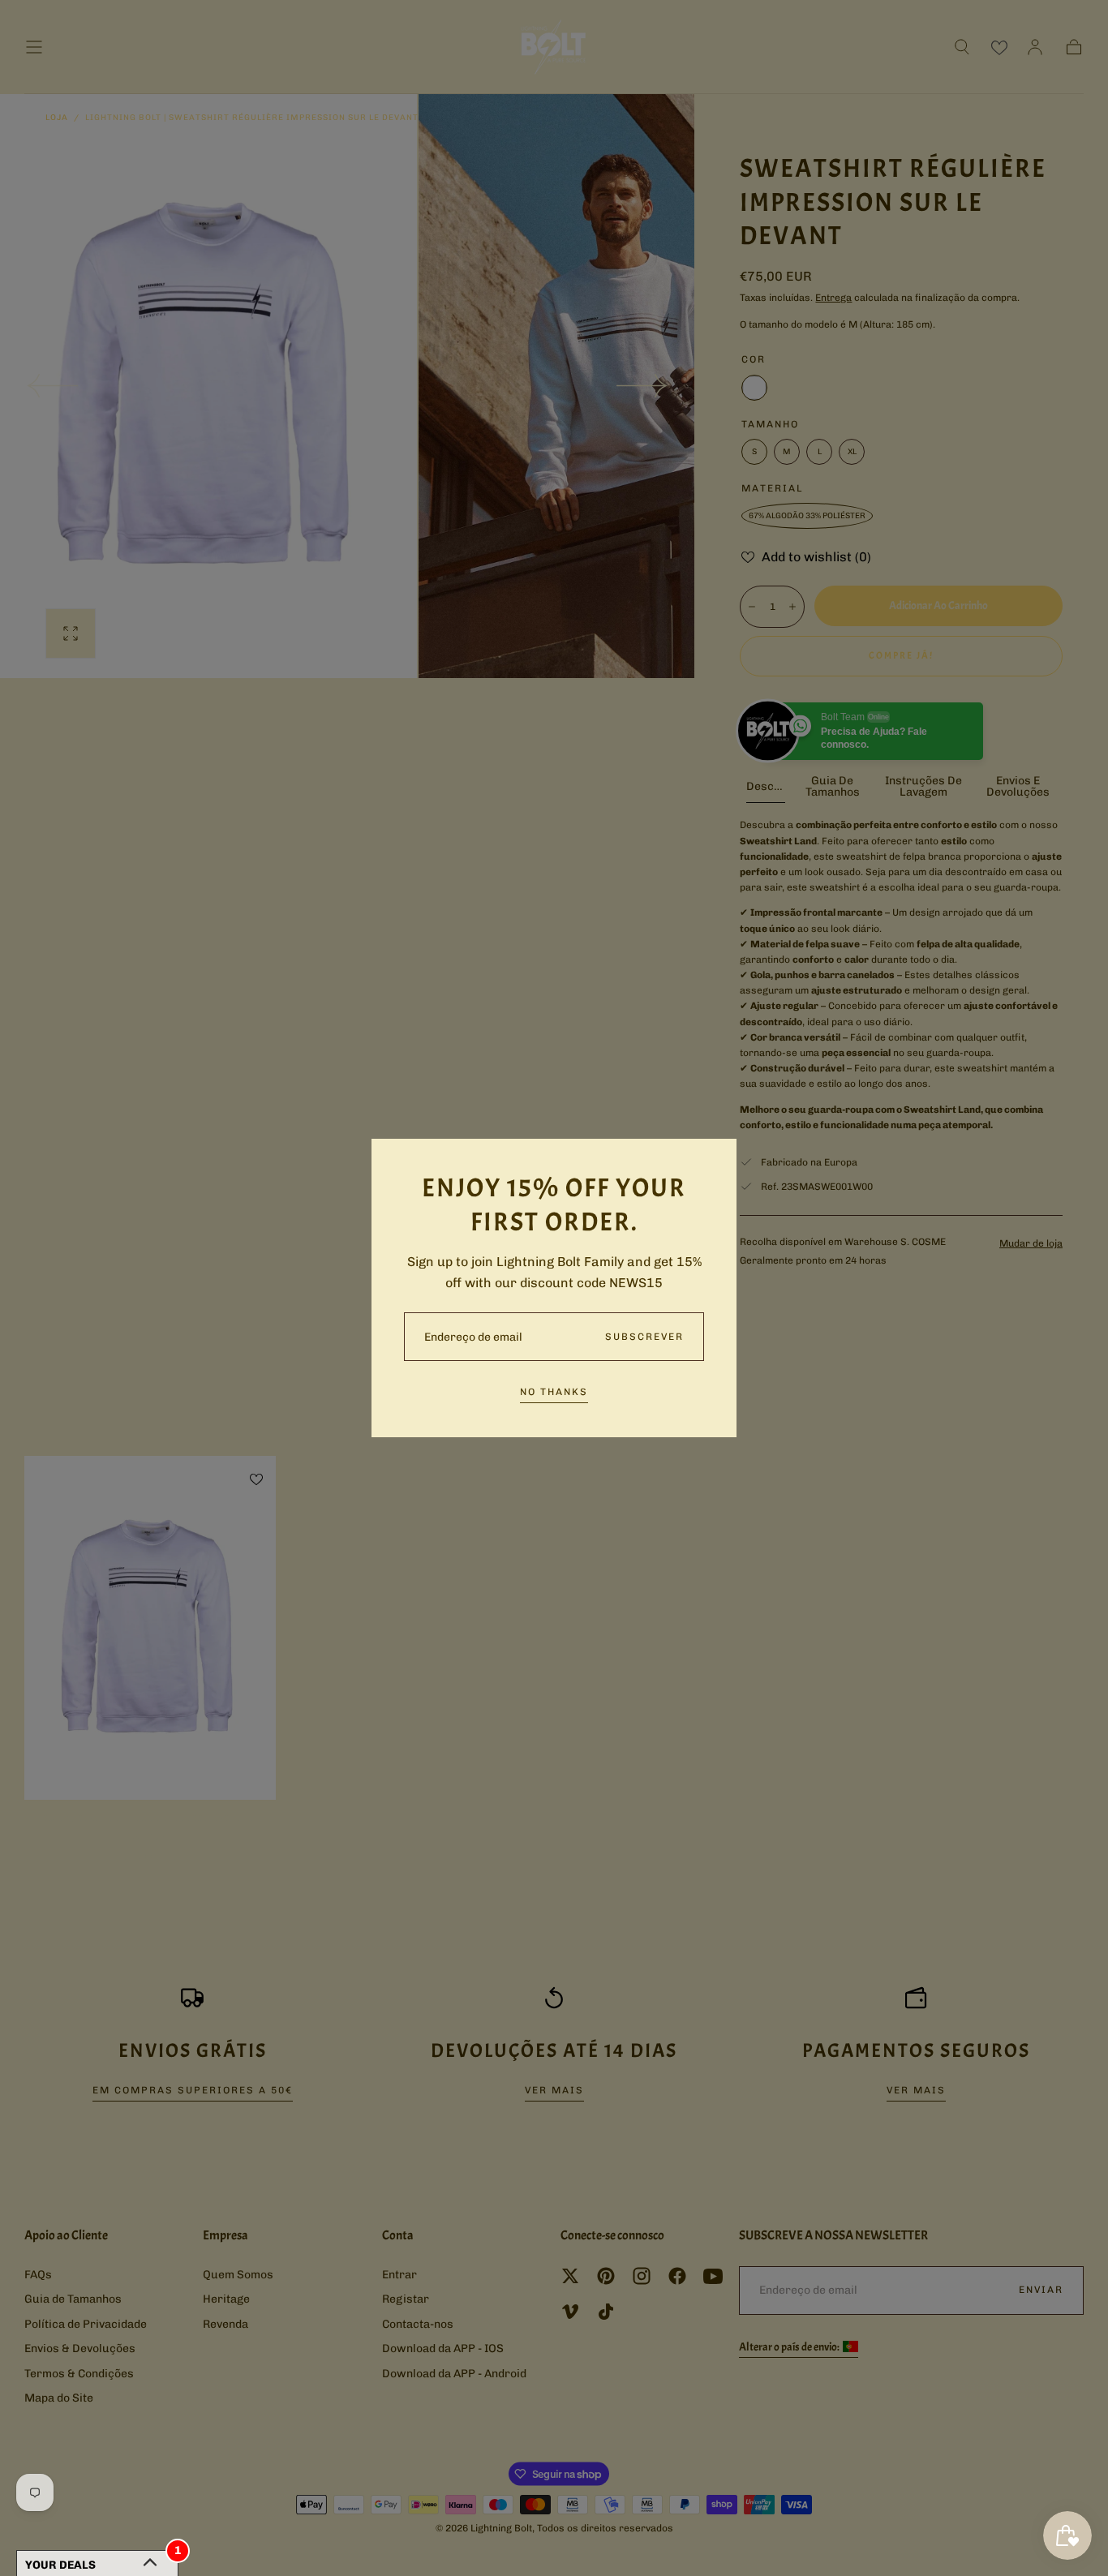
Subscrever (644, 1337)
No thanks (554, 1392)
